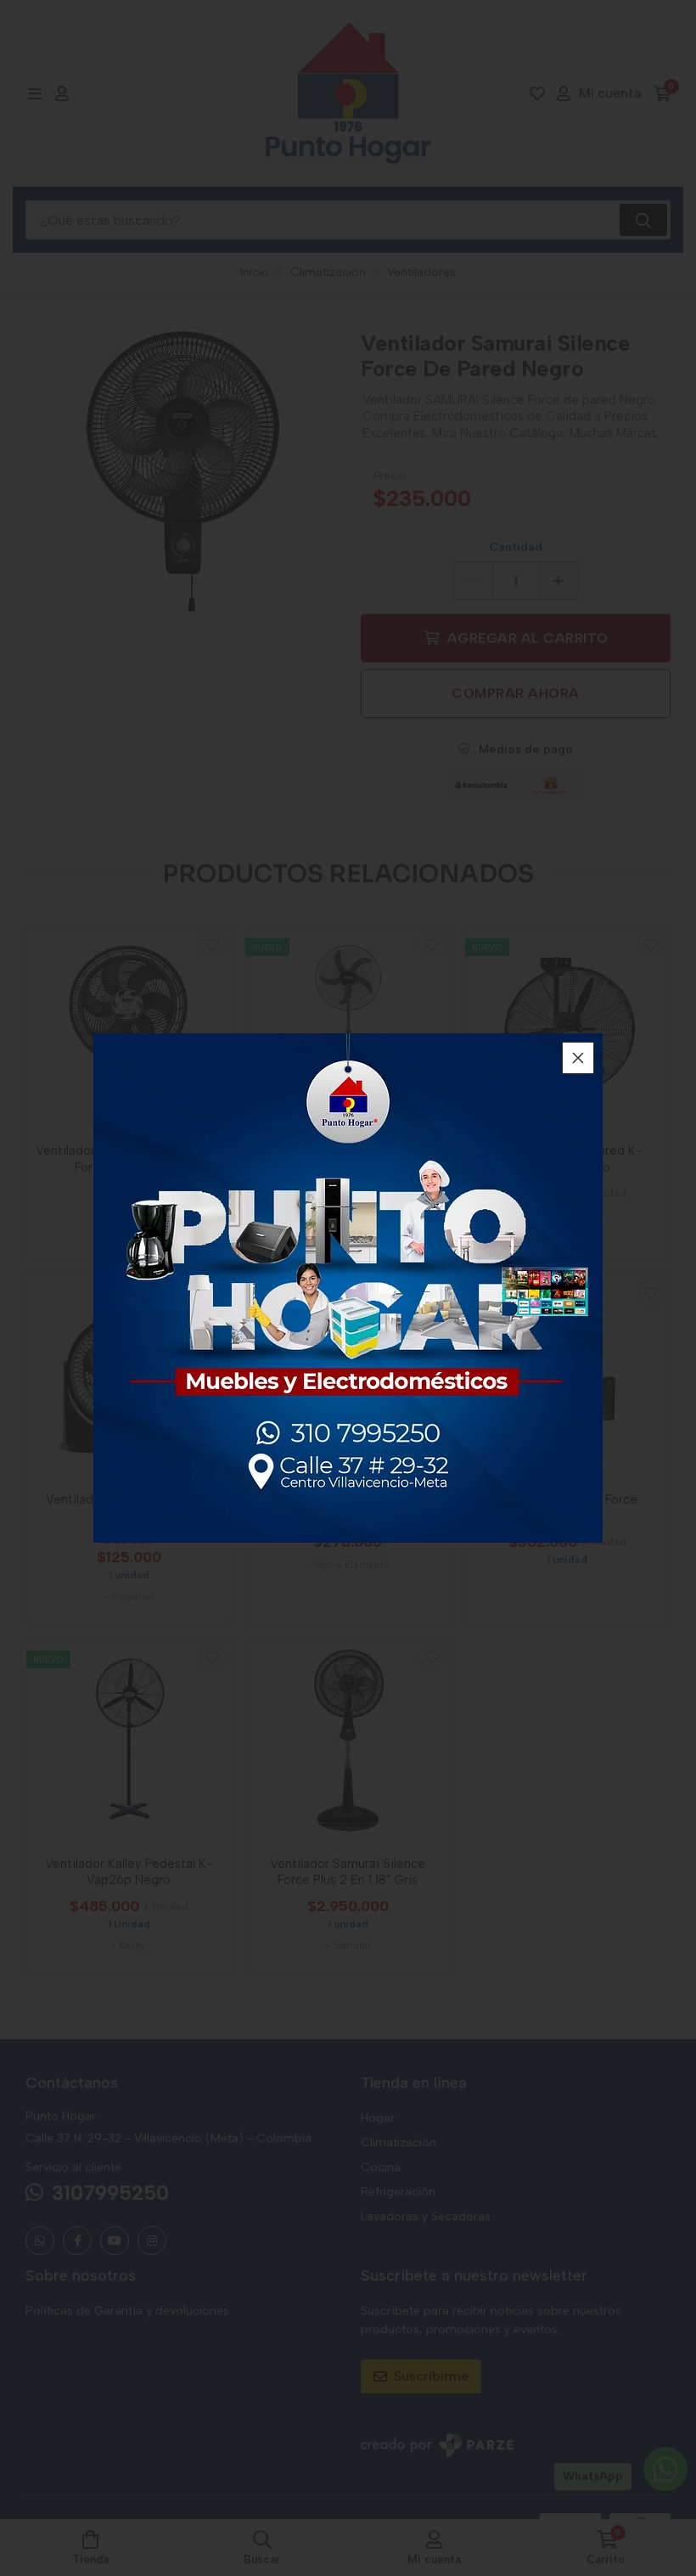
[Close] (578, 1058)
